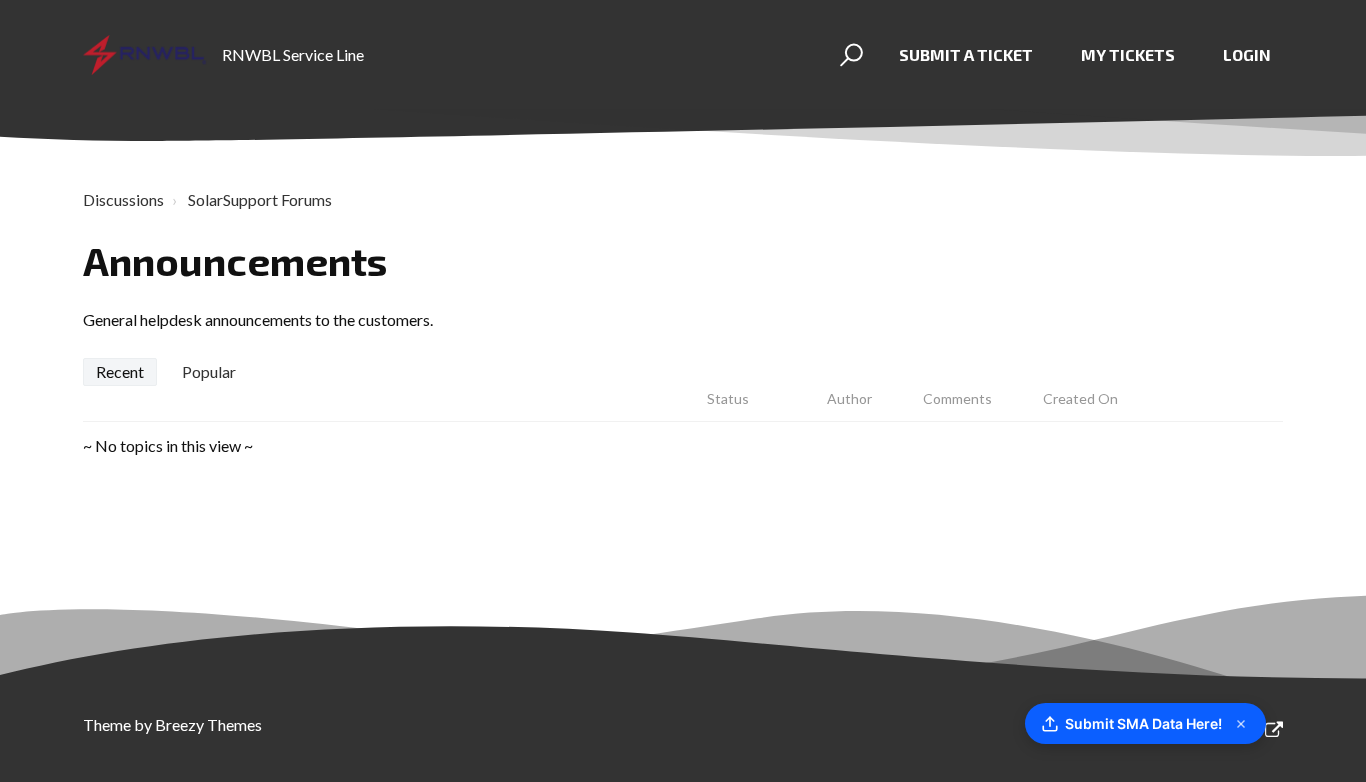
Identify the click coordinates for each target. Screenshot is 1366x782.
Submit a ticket (966, 54)
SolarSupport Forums (260, 199)
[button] (848, 55)
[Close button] (1241, 724)
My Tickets (1128, 54)
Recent (120, 371)
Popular (209, 371)
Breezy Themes (208, 724)
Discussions (123, 199)
